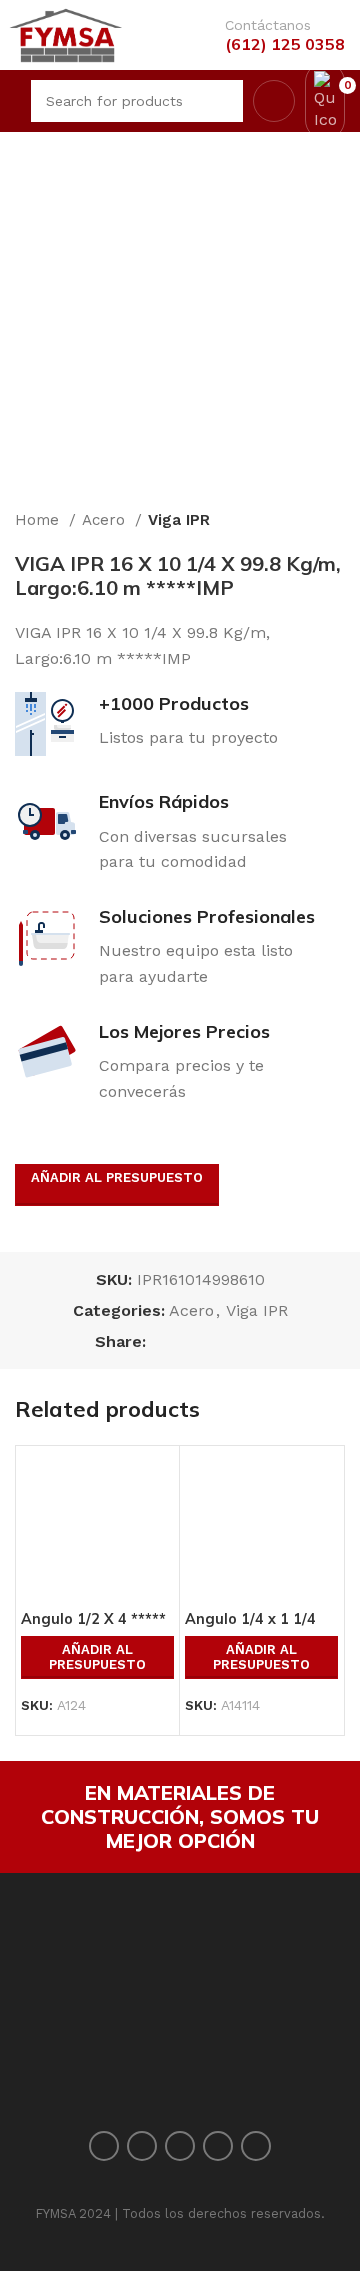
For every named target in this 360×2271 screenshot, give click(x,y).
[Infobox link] (275, 35)
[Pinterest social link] (208, 1341)
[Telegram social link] (254, 1341)
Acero (106, 520)
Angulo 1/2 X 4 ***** (93, 1619)
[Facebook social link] (162, 1341)
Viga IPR (179, 520)
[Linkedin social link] (231, 1341)
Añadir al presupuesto (117, 1177)
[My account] (274, 101)
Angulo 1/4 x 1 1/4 (250, 1619)
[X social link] (185, 1341)
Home (39, 520)
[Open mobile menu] (13, 101)
